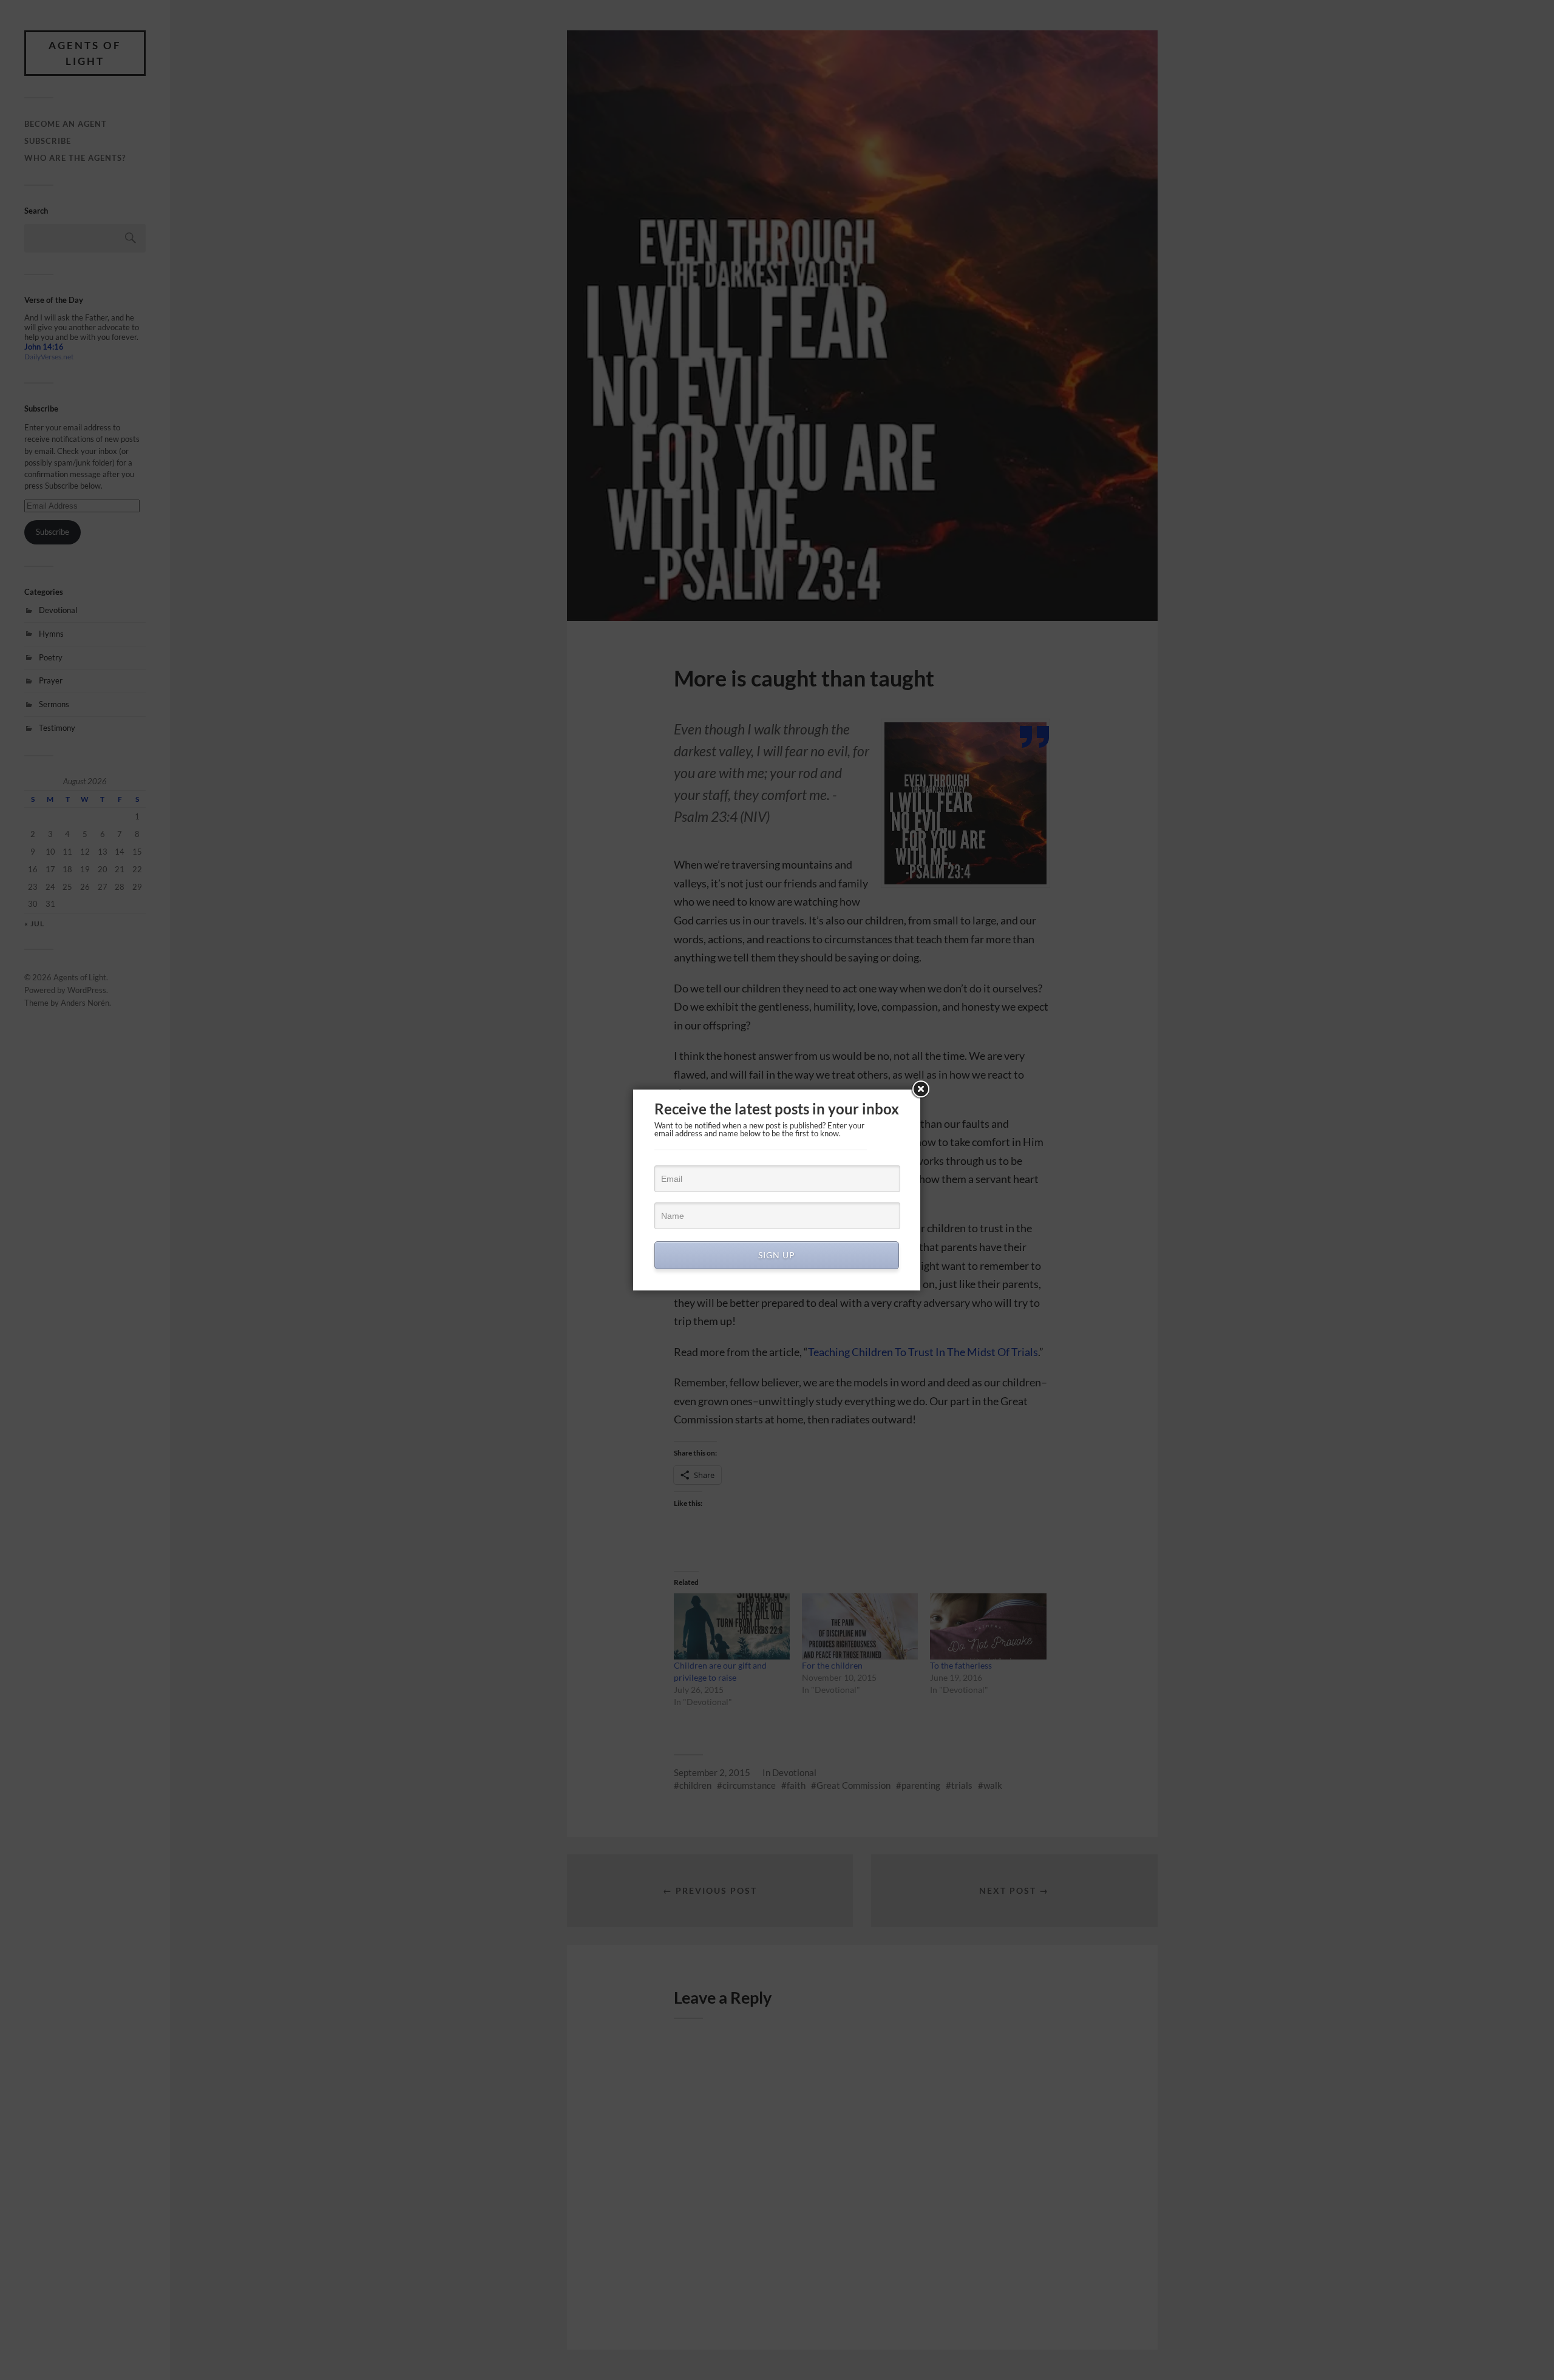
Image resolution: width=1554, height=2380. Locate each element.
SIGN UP (777, 1255)
